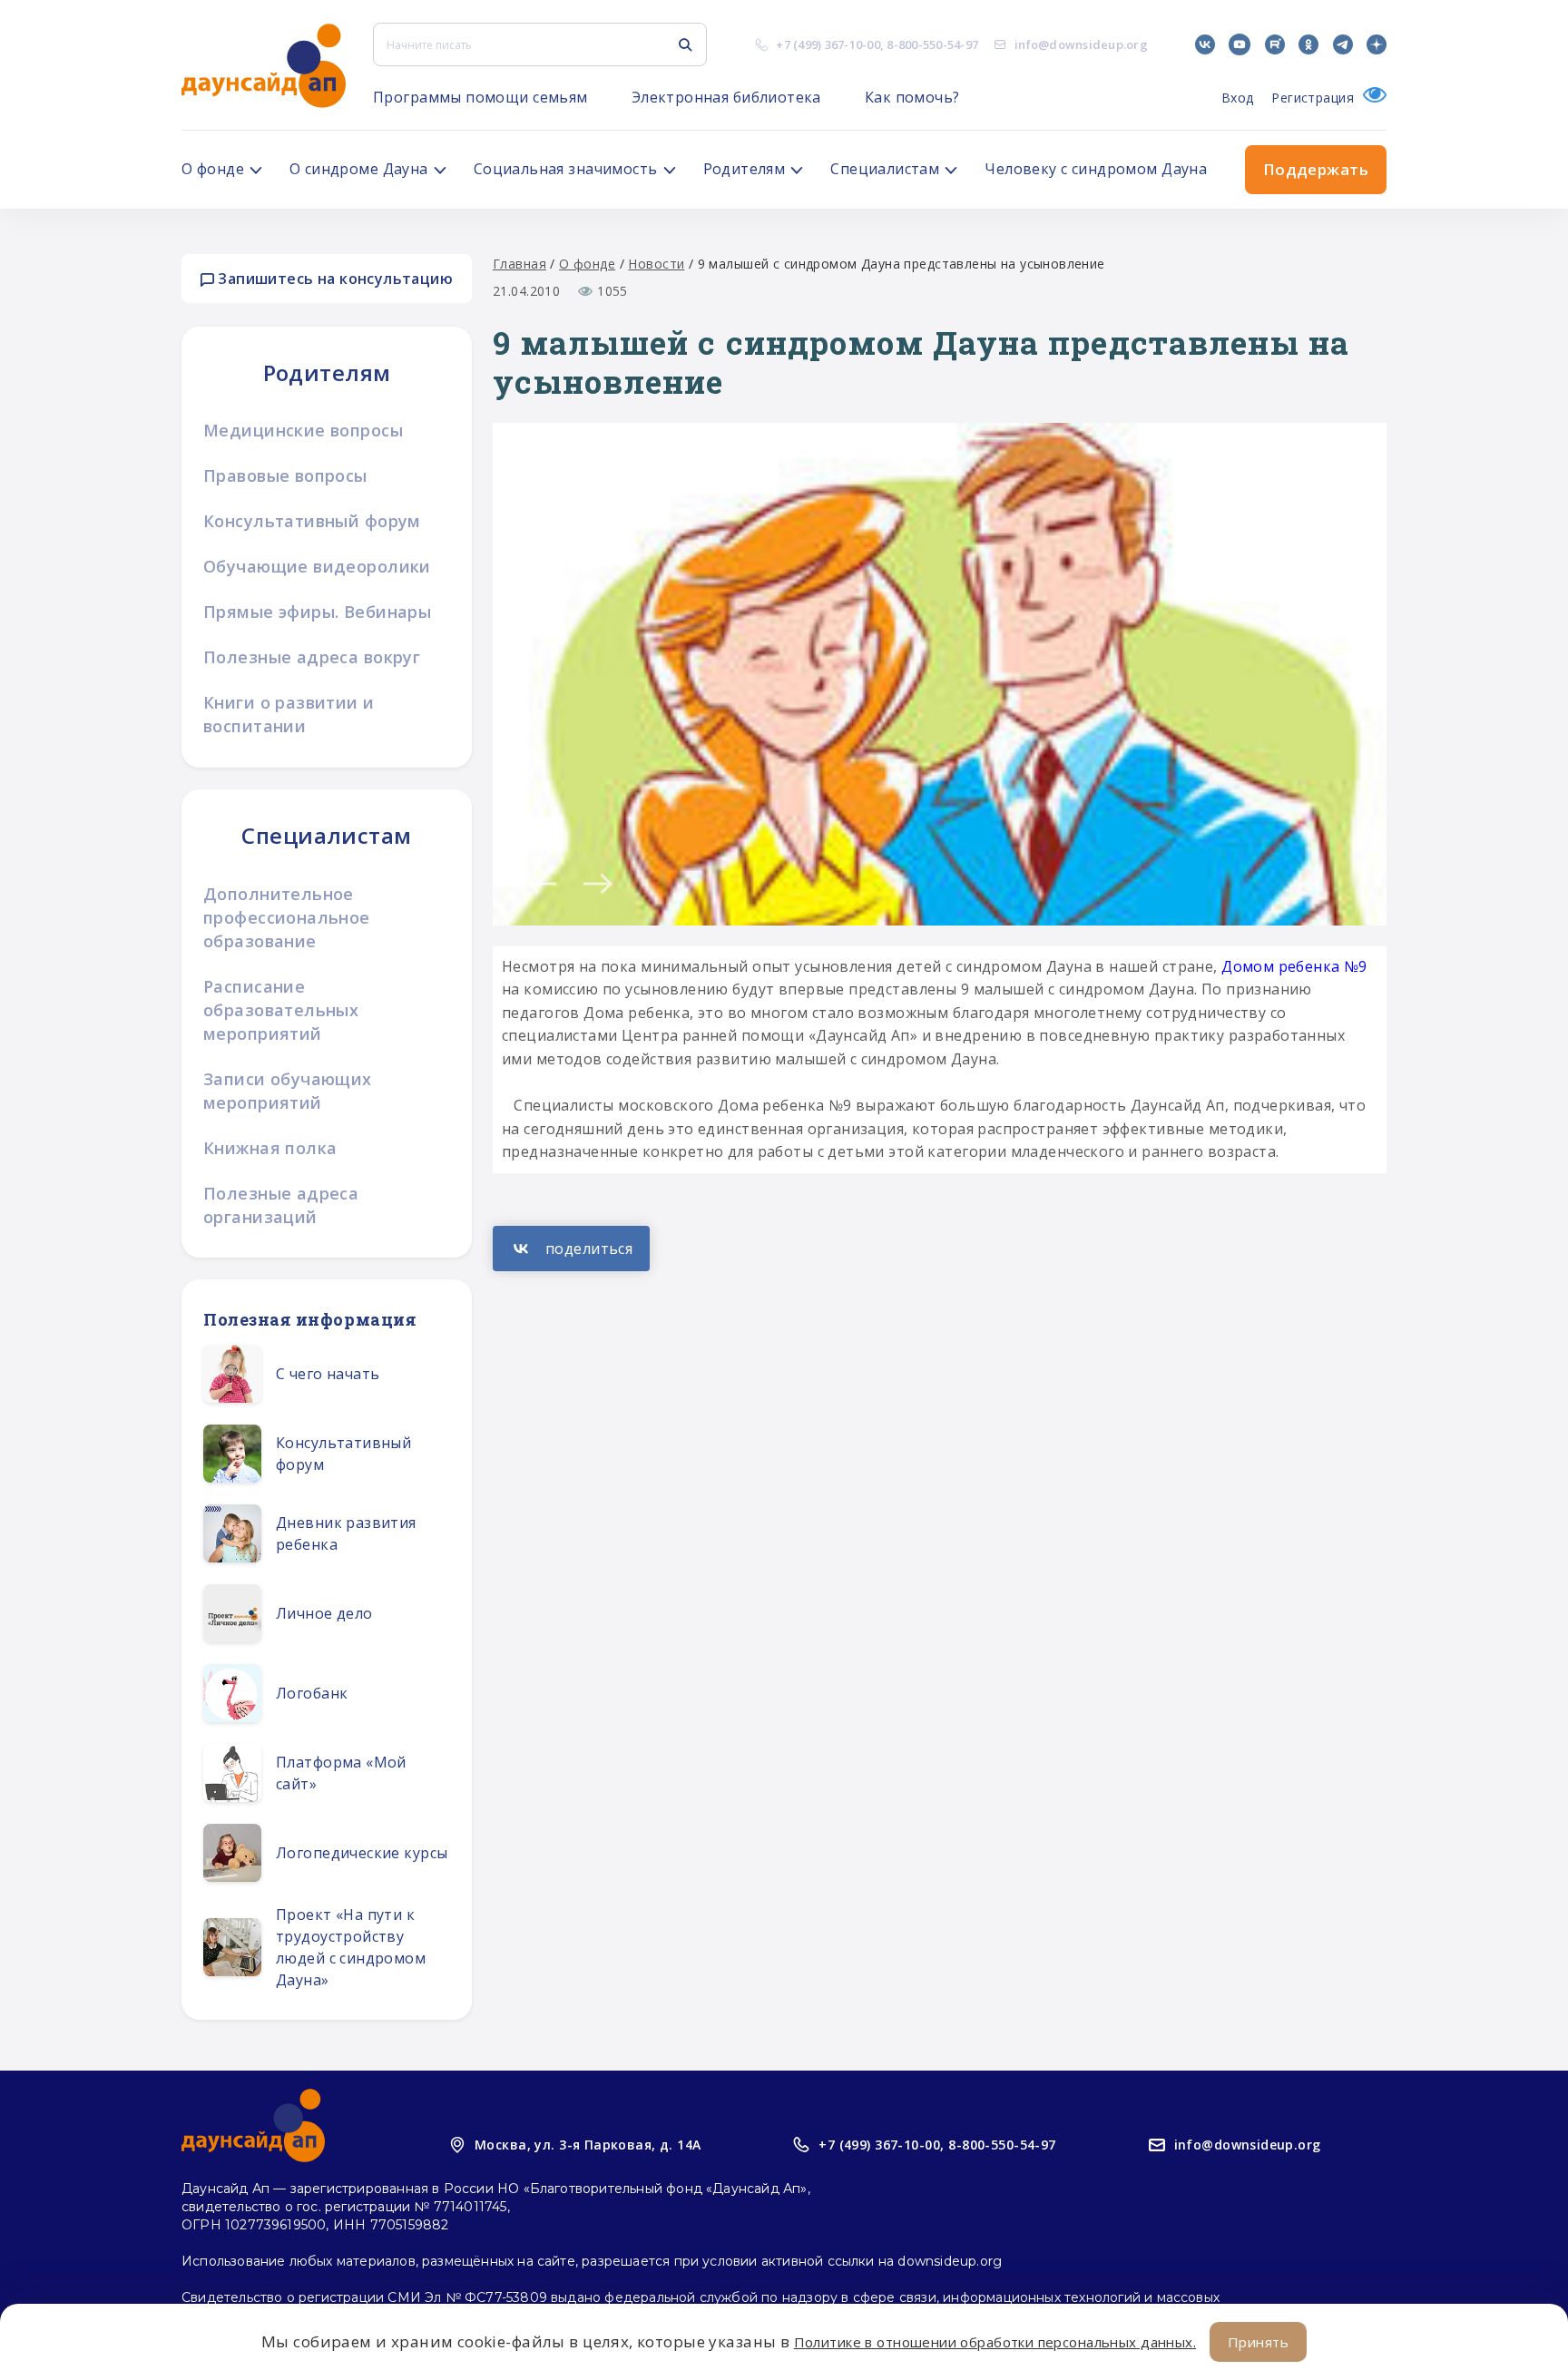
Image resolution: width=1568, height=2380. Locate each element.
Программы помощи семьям (480, 97)
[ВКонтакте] (571, 1249)
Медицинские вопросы (303, 430)
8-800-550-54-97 (932, 44)
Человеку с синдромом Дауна (1096, 169)
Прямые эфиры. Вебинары (317, 612)
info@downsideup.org (1081, 44)
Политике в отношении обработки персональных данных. (995, 2342)
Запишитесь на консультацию (333, 279)
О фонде (587, 264)
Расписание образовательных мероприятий (281, 1010)
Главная (519, 264)
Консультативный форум (312, 521)
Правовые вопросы (285, 475)
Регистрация (1313, 98)
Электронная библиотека (726, 97)
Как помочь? (912, 97)
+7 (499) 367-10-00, (881, 2145)
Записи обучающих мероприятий (288, 1091)
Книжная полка (270, 1148)
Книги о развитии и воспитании (289, 714)
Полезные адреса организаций (281, 1205)
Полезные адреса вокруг (312, 657)
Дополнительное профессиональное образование (287, 917)
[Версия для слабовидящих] (1370, 98)
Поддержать (1316, 169)
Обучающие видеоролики (317, 566)
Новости (656, 264)
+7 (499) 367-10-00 (828, 44)
